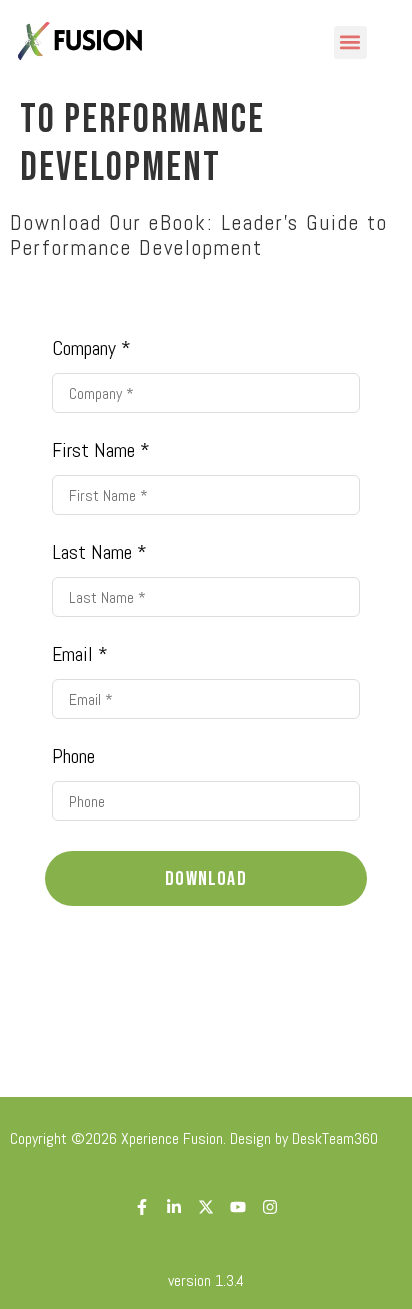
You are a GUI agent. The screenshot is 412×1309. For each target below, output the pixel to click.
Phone (73, 756)
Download (206, 879)
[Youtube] (238, 1207)
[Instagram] (270, 1207)
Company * (91, 348)
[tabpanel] (206, 644)
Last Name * (99, 552)
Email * (80, 654)
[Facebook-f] (142, 1207)
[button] (350, 42)
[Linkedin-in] (174, 1207)
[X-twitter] (206, 1207)
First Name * (101, 450)
